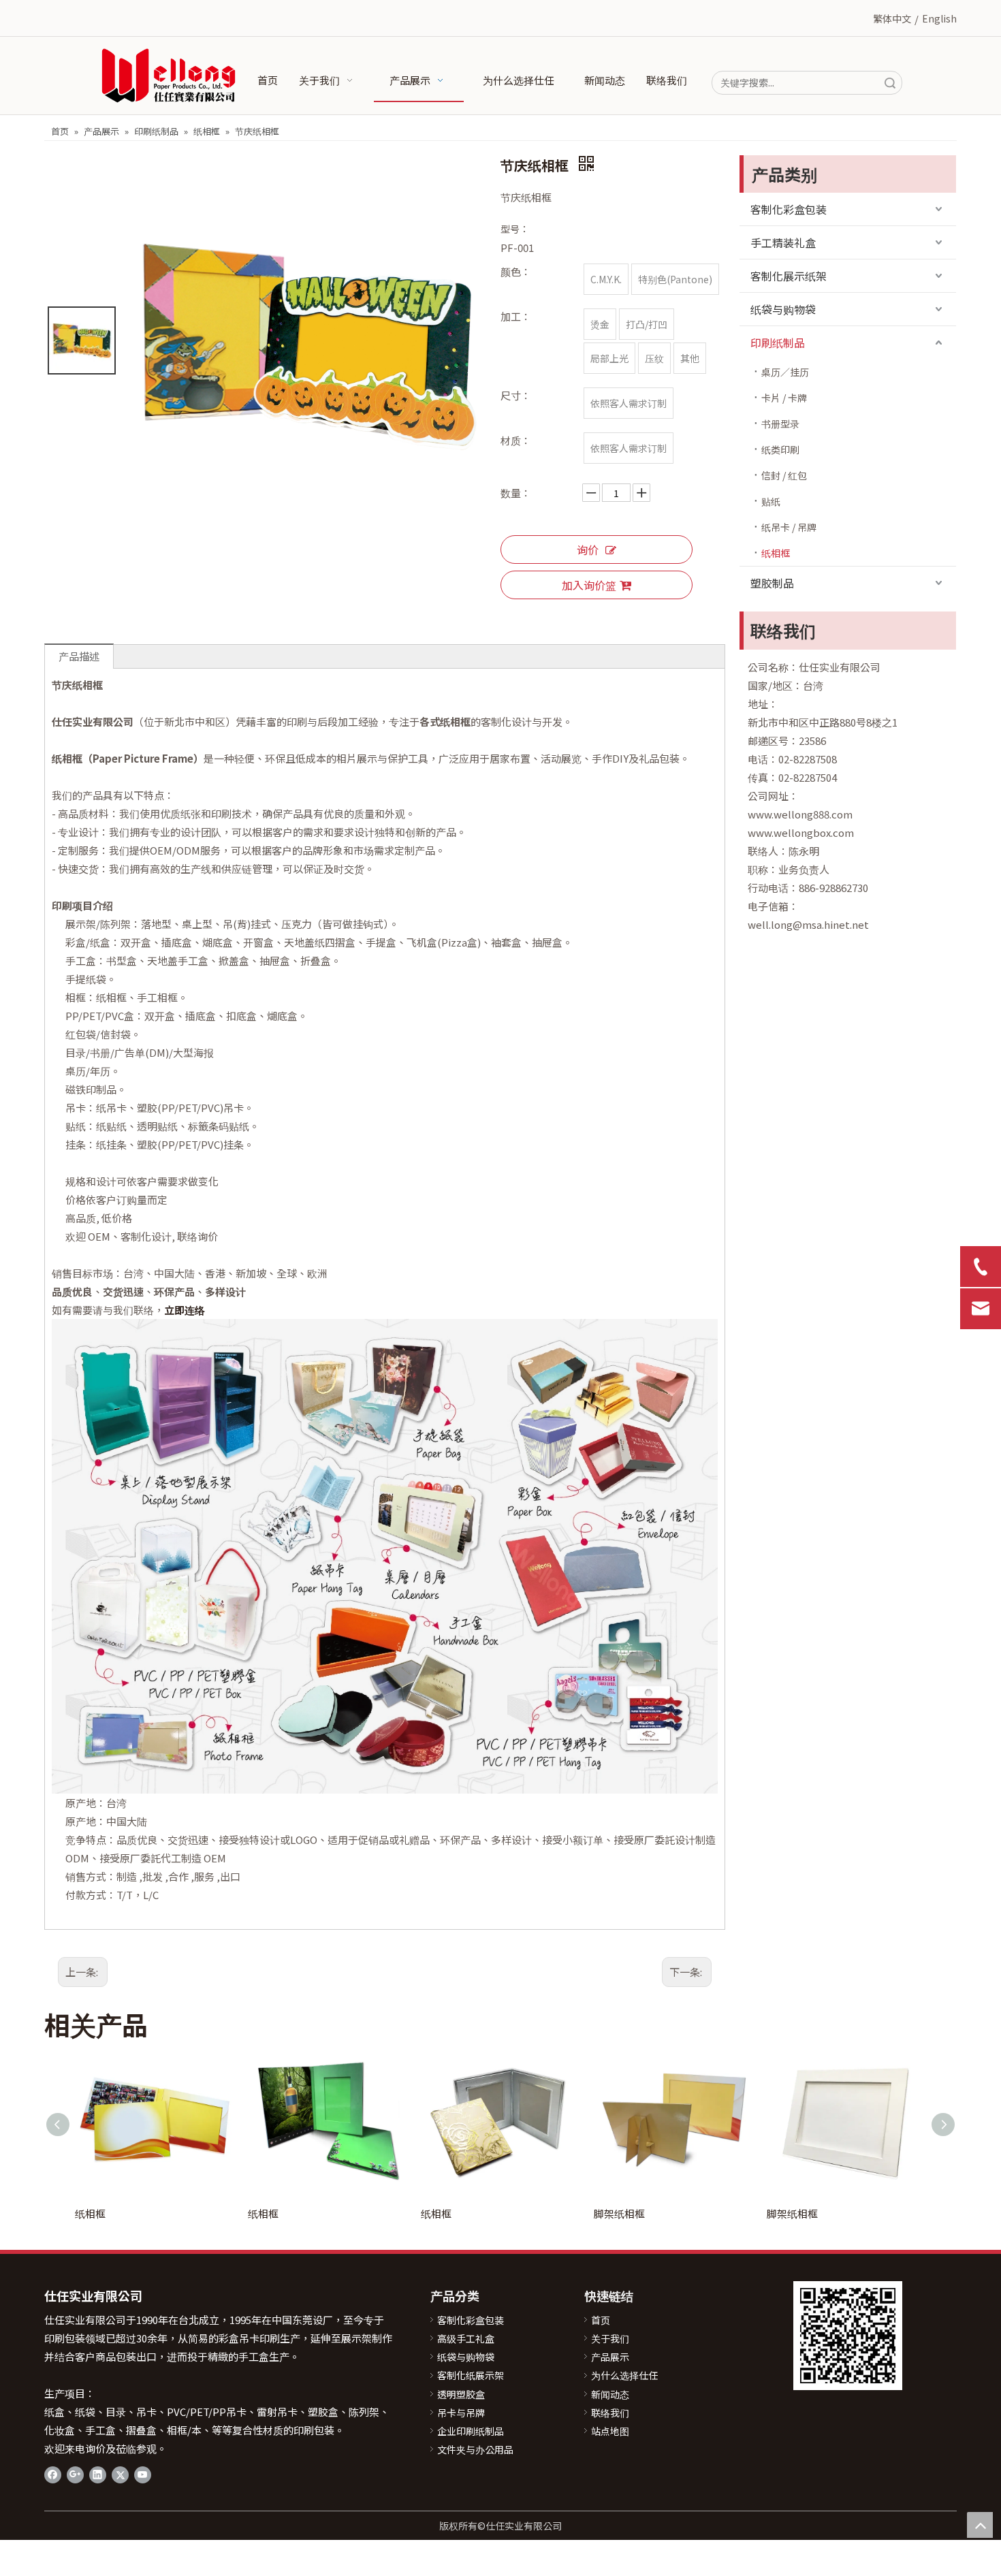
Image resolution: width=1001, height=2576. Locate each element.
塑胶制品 (772, 583)
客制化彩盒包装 (789, 209)
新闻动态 (610, 2394)
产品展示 (610, 2357)
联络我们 (610, 2413)
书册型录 (780, 424)
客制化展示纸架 (789, 276)
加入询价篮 (589, 585)
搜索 (890, 83)
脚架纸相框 (619, 2213)
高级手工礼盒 (466, 2338)
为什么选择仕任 (624, 2375)
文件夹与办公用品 (475, 2449)
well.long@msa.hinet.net (808, 924)
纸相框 (776, 553)
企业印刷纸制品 (471, 2431)
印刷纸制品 (778, 343)
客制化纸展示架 (471, 2375)
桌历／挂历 (785, 372)
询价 (588, 550)
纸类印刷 (780, 449)
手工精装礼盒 (783, 242)
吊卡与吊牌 (461, 2413)
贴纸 (771, 501)
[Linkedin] (98, 2474)
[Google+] (75, 2474)
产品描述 (79, 656)
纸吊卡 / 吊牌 (789, 527)
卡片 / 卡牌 (784, 398)
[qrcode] (848, 2336)
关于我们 (610, 2338)
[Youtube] (143, 2474)
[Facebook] (53, 2474)
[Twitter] (120, 2474)
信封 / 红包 (784, 475)
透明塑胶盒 (461, 2394)
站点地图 (610, 2431)
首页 (601, 2320)
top (980, 2525)
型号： (515, 229)
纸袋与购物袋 (783, 309)
